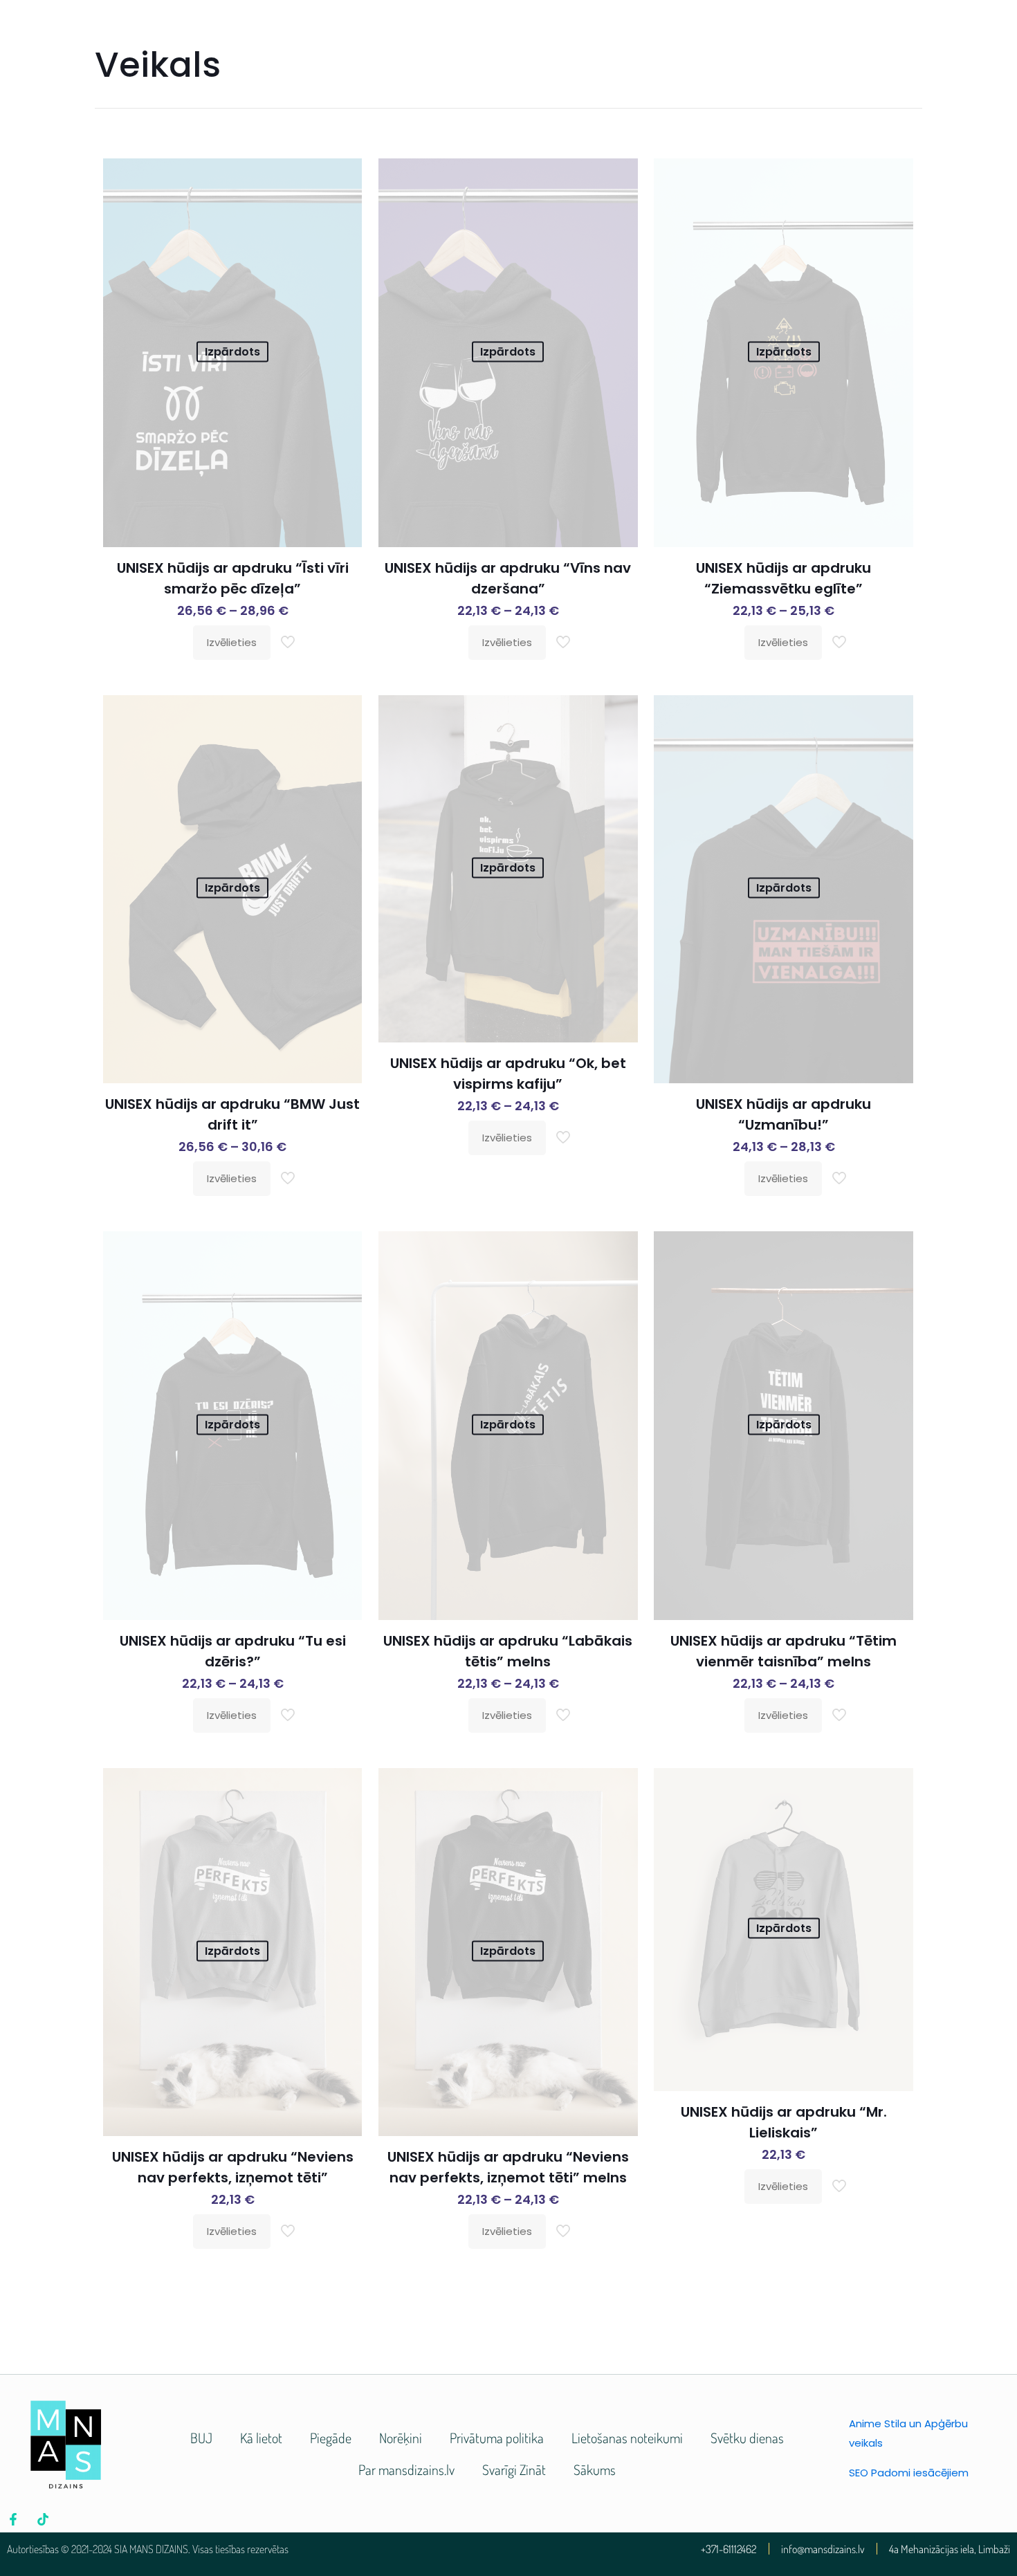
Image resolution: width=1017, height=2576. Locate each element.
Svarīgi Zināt (514, 2469)
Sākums (595, 2469)
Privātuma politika (497, 2438)
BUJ (201, 2438)
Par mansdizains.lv (406, 2469)
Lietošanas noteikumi (627, 2438)
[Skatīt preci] (342, 178)
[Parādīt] (342, 208)
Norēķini (401, 2438)
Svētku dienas (747, 2438)
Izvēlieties (232, 642)
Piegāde (331, 2438)
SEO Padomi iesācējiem (909, 2473)
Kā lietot (261, 2438)
